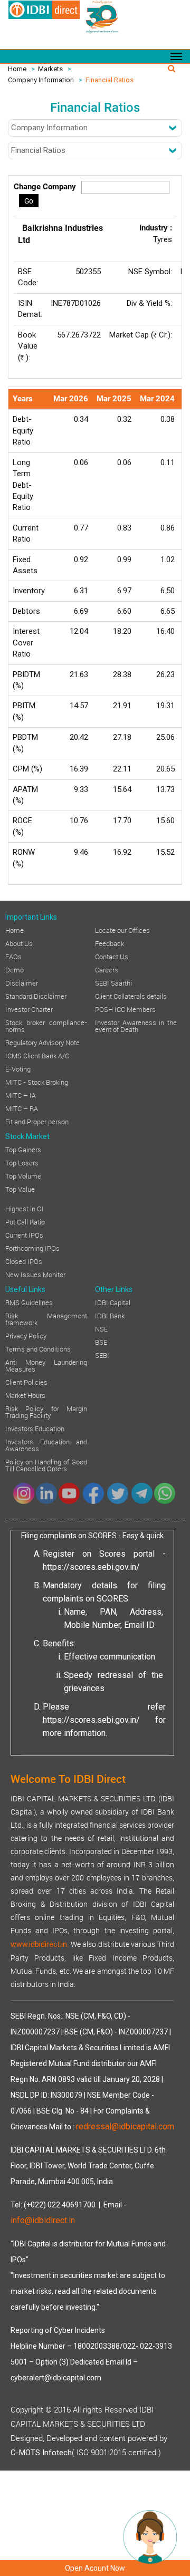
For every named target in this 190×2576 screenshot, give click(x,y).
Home (17, 69)
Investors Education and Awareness (46, 1445)
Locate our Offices (122, 930)
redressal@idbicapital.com (125, 2126)
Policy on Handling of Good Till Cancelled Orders (46, 1465)
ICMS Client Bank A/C (37, 1055)
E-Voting (18, 1068)
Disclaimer (22, 982)
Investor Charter (29, 1009)
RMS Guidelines (29, 1302)
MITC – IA (21, 1095)
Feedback (110, 943)
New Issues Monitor (35, 1274)
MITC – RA (22, 1108)
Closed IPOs (24, 1261)
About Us (19, 943)
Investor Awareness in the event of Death (136, 1025)
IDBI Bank (110, 1315)
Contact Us (112, 956)
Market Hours (25, 1395)
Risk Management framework (46, 1319)
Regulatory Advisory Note (42, 1042)
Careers (107, 969)
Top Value (20, 1189)
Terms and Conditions (38, 1348)
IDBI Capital (113, 1302)
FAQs (13, 956)
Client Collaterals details (131, 996)
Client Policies (26, 1382)
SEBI (102, 1355)
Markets (50, 69)
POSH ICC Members (125, 1009)
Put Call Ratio (25, 1221)
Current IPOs (24, 1234)
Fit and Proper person (37, 1121)
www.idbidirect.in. (40, 1944)
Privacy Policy (26, 1335)
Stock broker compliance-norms (46, 1025)
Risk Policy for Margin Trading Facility (46, 1411)
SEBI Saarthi (113, 982)
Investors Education (35, 1428)
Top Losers (22, 1162)
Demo (15, 969)
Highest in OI (25, 1208)
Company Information (41, 80)
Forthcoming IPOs (32, 1248)
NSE (101, 1328)
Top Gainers (23, 1149)
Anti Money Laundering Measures (46, 1365)
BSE (101, 1342)
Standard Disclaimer (36, 996)
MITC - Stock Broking (37, 1082)
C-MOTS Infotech (41, 2453)
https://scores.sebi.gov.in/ (91, 1567)
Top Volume (23, 1175)
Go (29, 201)
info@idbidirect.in (43, 2220)
